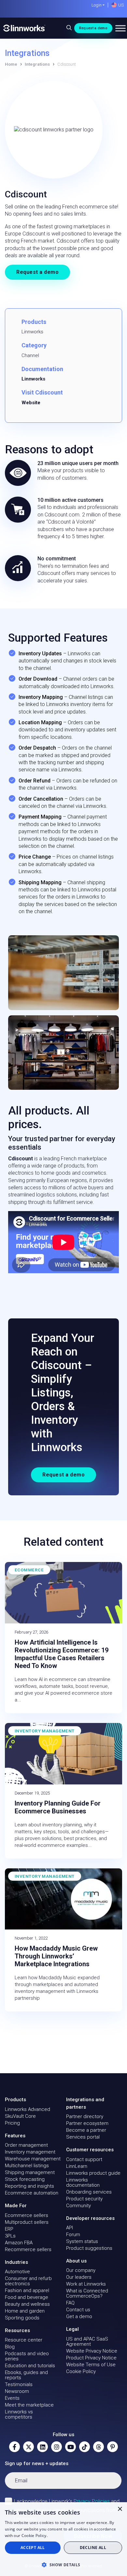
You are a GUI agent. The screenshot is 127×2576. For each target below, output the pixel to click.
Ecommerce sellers (27, 2215)
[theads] (99, 2447)
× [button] (120, 2509)
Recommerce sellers (28, 2249)
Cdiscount (21, 1159)
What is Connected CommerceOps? (87, 2293)
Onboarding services (89, 2192)
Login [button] (97, 5)
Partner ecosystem (87, 2123)
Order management (26, 2145)
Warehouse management (33, 2159)
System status (82, 2241)
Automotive (17, 2272)
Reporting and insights (29, 2186)
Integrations (37, 64)
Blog (10, 2347)
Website (31, 403)
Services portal (83, 2137)
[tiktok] (85, 2447)
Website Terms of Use (91, 2365)
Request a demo (93, 28)
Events (12, 2398)
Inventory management (30, 2152)
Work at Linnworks (86, 2284)
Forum (73, 2235)
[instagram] (56, 2447)
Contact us (78, 2310)
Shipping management (30, 2172)
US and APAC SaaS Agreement (87, 2342)
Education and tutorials (30, 2366)
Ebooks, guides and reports (26, 2375)
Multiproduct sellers (27, 2222)
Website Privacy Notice (92, 2351)
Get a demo (79, 2316)
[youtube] (71, 2447)
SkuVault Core (20, 2116)
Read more (59, 2536)
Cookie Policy (81, 2371)
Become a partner (86, 2130)
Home (11, 64)
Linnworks (33, 379)
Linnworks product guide (93, 2173)
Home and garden (25, 2311)
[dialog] (63, 2539)
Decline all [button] (93, 2548)
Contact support (84, 2159)
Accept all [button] (33, 2548)
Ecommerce (29, 1570)
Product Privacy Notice (91, 2358)
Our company (81, 2270)
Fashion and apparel (27, 2290)
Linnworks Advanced (28, 2109)
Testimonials (19, 2384)
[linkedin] (42, 2447)
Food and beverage (27, 2297)
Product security (84, 2199)
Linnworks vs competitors (19, 2414)
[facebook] (14, 2447)
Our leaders (79, 2277)
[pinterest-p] (113, 2447)
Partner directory (85, 2116)
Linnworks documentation (83, 2182)
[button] (63, 2565)
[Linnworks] (24, 28)
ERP (9, 2229)
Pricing (12, 2123)
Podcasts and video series (27, 2356)
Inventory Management (45, 1731)
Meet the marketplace (29, 2405)
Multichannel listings (27, 2166)
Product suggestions (89, 2248)
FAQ (70, 2303)
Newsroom (17, 2391)
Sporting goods (22, 2318)
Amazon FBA (19, 2243)
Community (78, 2206)
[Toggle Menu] (120, 28)
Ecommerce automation (32, 2193)
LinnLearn (77, 2166)
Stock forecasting (25, 2179)
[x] (28, 2447)
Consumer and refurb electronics (28, 2281)
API (70, 2228)
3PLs (10, 2236)
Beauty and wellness (27, 2304)
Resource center (24, 2340)
